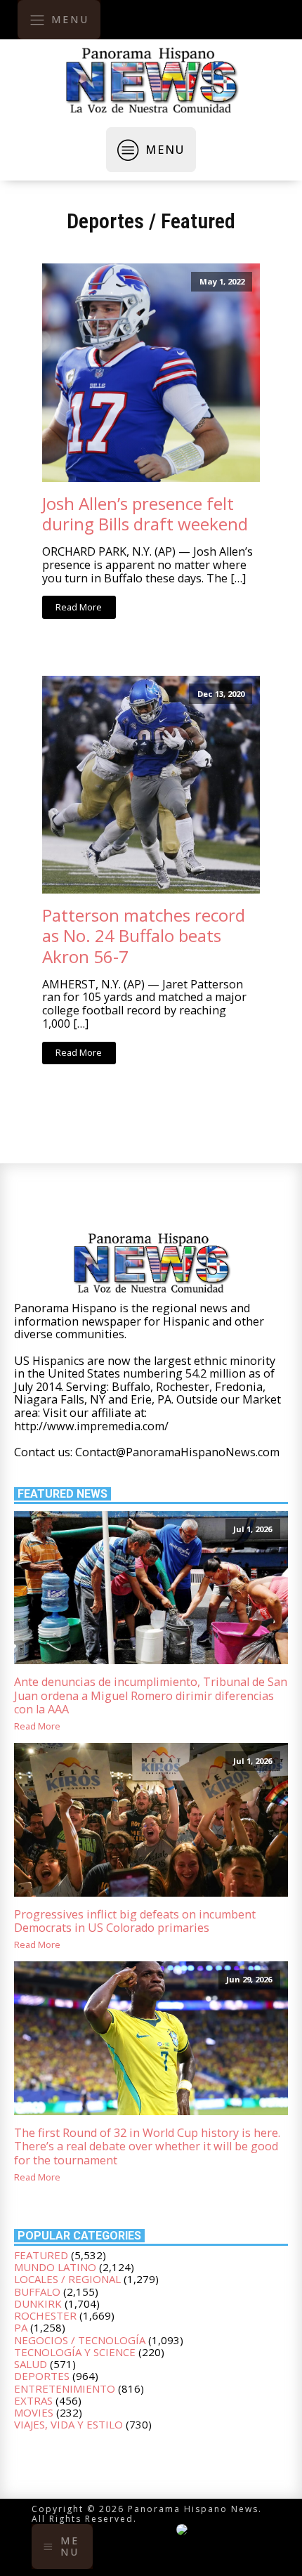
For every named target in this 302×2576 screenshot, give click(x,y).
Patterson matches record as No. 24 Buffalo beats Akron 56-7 (144, 935)
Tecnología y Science (75, 2352)
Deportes (105, 221)
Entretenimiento (65, 2388)
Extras (33, 2400)
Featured (198, 221)
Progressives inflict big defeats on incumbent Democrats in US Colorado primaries (135, 1922)
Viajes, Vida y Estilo (68, 2424)
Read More (79, 607)
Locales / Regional (67, 2279)
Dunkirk (38, 2303)
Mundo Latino (55, 2267)
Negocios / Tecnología (80, 2340)
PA (21, 2327)
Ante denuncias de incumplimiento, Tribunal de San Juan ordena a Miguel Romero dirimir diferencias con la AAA (151, 1696)
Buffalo (37, 2291)
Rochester (45, 2315)
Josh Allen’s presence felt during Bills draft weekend (145, 514)
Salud (31, 2364)
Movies (34, 2412)
